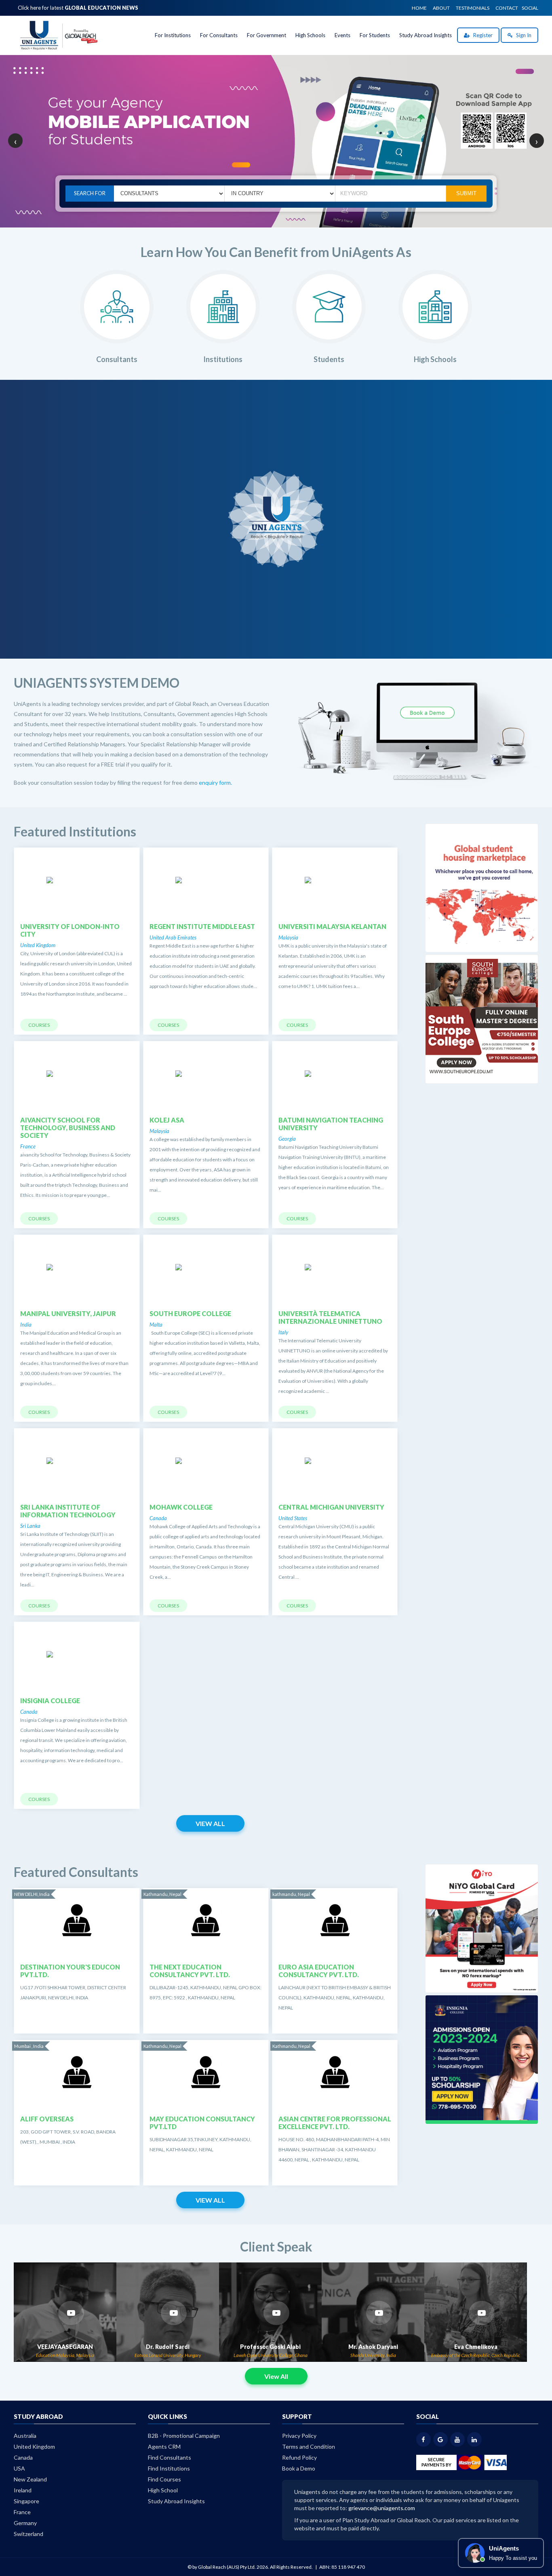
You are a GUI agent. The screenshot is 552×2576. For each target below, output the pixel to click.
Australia (25, 2436)
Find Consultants (170, 2457)
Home (419, 8)
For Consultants (219, 35)
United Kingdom (34, 2446)
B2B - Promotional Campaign (184, 2436)
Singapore (26, 2501)
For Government (267, 35)
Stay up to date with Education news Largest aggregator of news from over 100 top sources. (280, 530)
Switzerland (28, 2534)
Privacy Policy (299, 2436)
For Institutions (173, 35)
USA (19, 2468)
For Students (375, 35)
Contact (507, 8)
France (22, 2512)
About (441, 8)
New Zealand (30, 2479)
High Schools (310, 35)
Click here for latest (78, 8)
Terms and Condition (309, 2446)
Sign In (523, 35)
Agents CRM (164, 2446)
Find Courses (164, 2479)
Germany (25, 2523)
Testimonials (473, 8)
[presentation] (15, 141)
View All (210, 1823)
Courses (39, 1025)
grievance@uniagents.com (382, 2508)
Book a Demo (299, 2468)
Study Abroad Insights (426, 35)
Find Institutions (169, 2468)
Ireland (23, 2490)
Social (530, 8)
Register (482, 35)
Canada (23, 2457)
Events (342, 35)
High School (163, 2490)
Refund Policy (299, 2457)
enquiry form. (215, 782)
